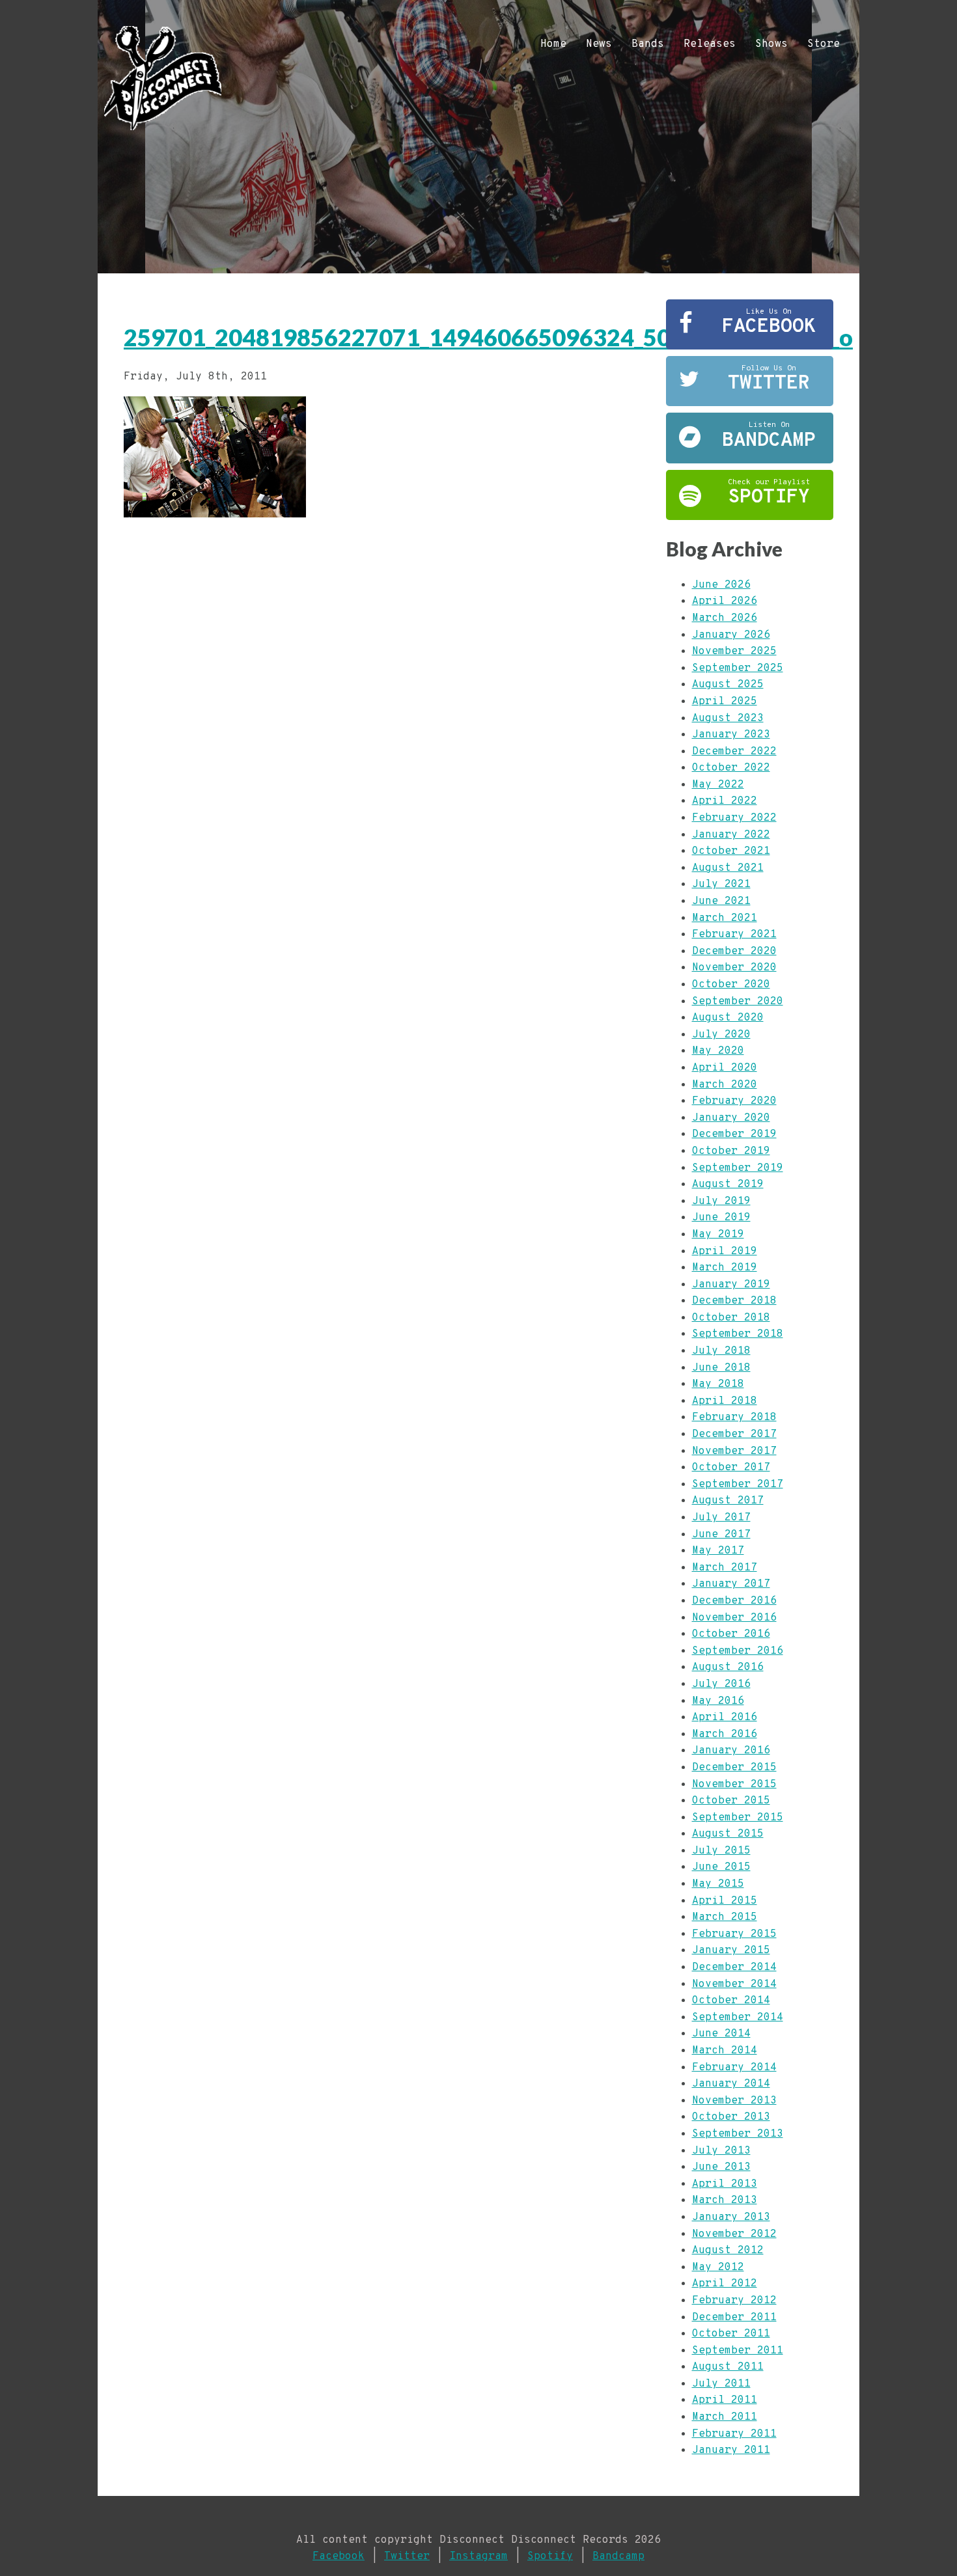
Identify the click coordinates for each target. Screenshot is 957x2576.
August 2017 (728, 1501)
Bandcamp (618, 2556)
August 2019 (728, 1185)
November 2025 (734, 651)
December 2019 (734, 1134)
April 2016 (725, 1718)
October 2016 (731, 1634)
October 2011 (731, 2334)
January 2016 (731, 1751)
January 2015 (731, 1951)
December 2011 (734, 2318)
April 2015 (725, 1901)
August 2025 (728, 685)
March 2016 (725, 1734)
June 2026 (721, 585)
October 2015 (731, 1801)
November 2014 (734, 1984)
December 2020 (734, 952)
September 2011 (738, 2351)
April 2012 (725, 2284)
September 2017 (738, 1485)
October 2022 (731, 768)
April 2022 (725, 801)
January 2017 (731, 1584)
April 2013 (725, 2184)
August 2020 (728, 1018)
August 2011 (728, 2367)
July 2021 (721, 884)
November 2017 (734, 1451)
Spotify (550, 2556)
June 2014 (721, 2034)
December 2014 (734, 1967)
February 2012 (734, 2301)
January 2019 (731, 1285)
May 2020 (718, 1051)
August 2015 (728, 1834)
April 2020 (725, 1068)
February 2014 (734, 2068)
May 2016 (718, 1701)
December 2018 (734, 1301)
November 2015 (734, 1785)
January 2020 (731, 1118)
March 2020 (725, 1085)
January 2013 (731, 2217)
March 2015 (725, 1917)
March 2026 (725, 618)
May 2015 (718, 1884)
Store (824, 44)
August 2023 (728, 719)
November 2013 (734, 2101)
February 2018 (734, 1418)
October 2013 (731, 2117)
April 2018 (725, 1401)
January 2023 (731, 735)
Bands (648, 44)
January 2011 (731, 2450)
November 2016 (734, 1618)
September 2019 (738, 1168)
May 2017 (718, 1551)
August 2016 (728, 1667)
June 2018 (721, 1368)
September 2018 (738, 1334)
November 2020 (734, 968)
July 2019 (721, 1201)
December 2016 (734, 1601)
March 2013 (725, 2200)
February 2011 (734, 2434)
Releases (710, 44)
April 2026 (725, 601)
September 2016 (738, 1651)
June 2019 (721, 1218)
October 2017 (731, 1468)
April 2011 (725, 2400)
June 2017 (721, 1535)
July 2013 (721, 2151)
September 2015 (738, 1818)
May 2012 (718, 2268)
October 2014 (731, 2001)
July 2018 (721, 1351)
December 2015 (734, 1768)
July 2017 (721, 1518)
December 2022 (734, 752)
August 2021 (728, 868)
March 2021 (725, 918)
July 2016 (721, 1684)
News (599, 44)
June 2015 (721, 1867)
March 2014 (725, 2051)
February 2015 (734, 1934)
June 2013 (721, 2167)
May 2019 (718, 1235)
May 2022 (718, 785)
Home (553, 44)
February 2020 (734, 1101)
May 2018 (718, 1384)
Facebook (339, 2556)
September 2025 (738, 668)
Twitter (407, 2556)
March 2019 (725, 1268)
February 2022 (734, 818)
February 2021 (734, 935)
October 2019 (731, 1151)
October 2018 (731, 1318)
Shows (771, 44)
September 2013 (738, 2134)
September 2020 (738, 1002)
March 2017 (725, 1568)
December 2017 (734, 1434)
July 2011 (721, 2384)
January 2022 (731, 835)
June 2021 (721, 901)
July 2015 (721, 1851)
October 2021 (731, 851)
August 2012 (728, 2251)
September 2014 (738, 2018)
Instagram (478, 2556)
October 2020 (731, 985)
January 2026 (731, 635)
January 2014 (731, 2084)
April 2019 (725, 1252)
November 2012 (734, 2234)
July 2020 (721, 1035)
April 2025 (725, 702)
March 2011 (725, 2417)
